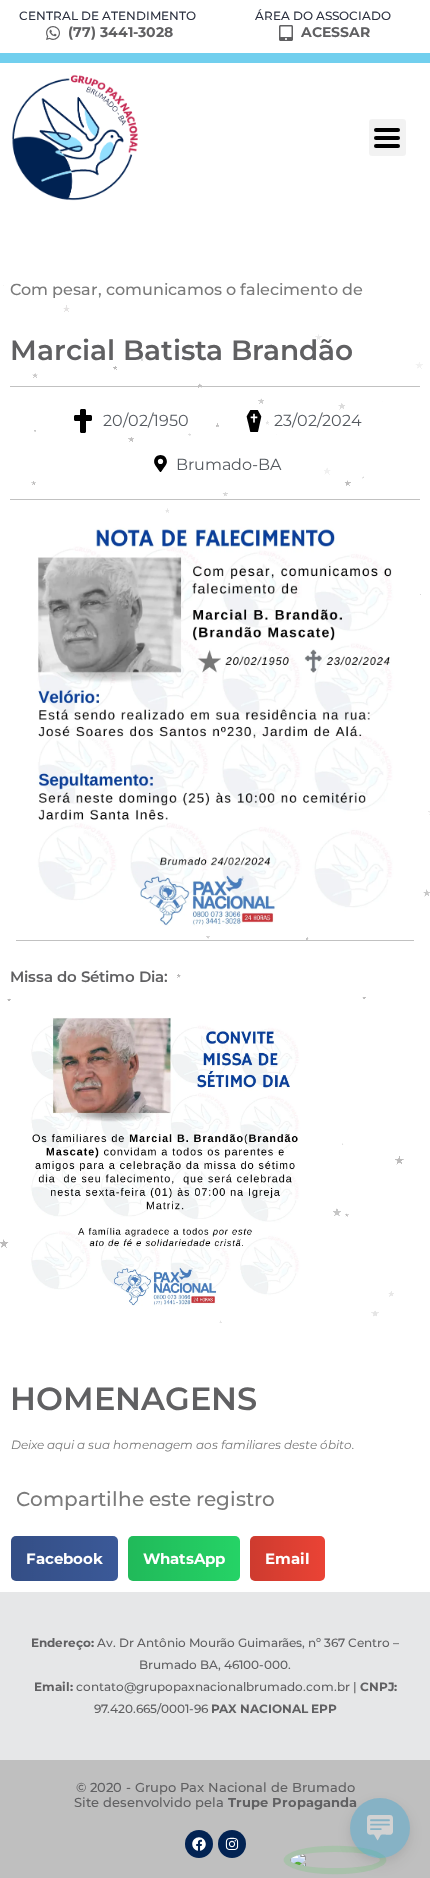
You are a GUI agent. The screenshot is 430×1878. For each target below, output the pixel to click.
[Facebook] (199, 1844)
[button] (64, 1558)
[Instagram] (232, 1844)
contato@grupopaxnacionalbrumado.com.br (213, 1686)
